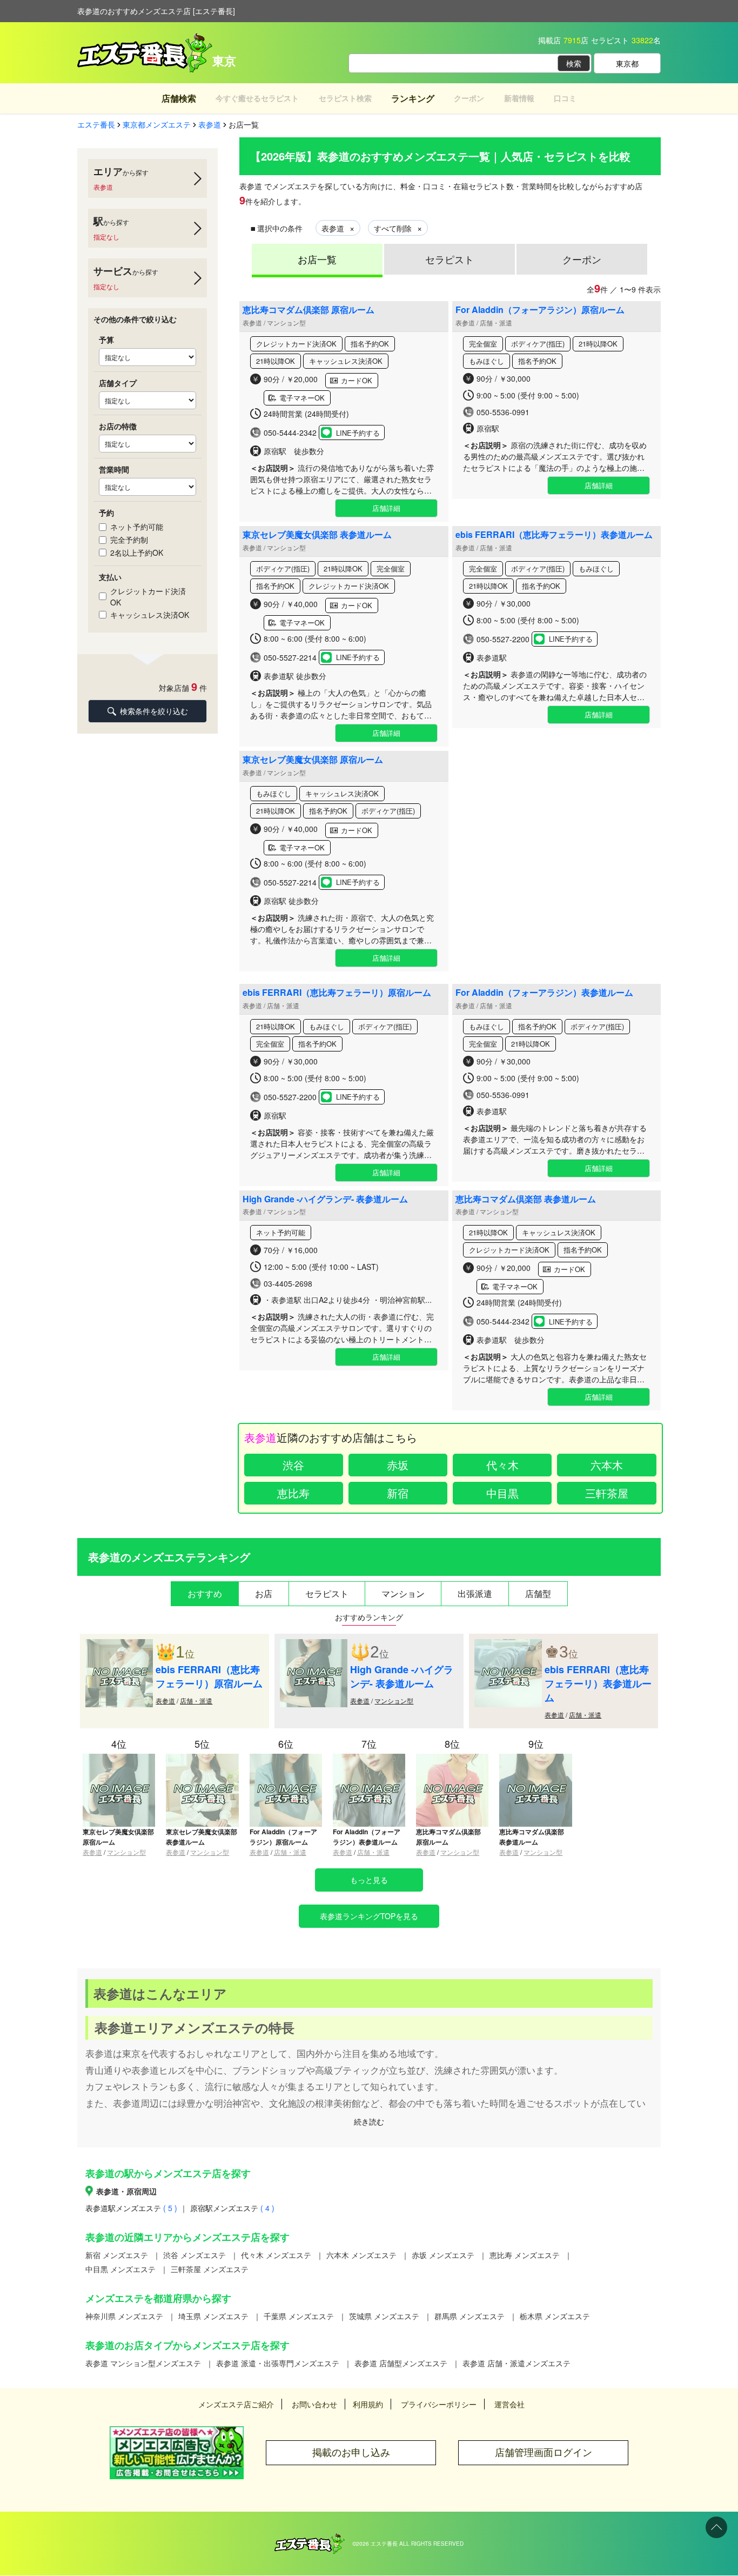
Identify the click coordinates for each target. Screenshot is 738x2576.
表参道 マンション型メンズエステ (143, 2363)
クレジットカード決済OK (148, 597)
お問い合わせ (314, 2404)
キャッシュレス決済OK (150, 615)
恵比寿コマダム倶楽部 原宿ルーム (308, 309)
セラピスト (449, 259)
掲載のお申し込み (351, 2452)
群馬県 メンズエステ (469, 2316)
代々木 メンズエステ (276, 2255)
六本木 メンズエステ (361, 2255)
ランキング (413, 98)
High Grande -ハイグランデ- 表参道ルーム (325, 1199)
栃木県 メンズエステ (555, 2316)
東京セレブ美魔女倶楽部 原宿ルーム (313, 759)
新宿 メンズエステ (117, 2255)
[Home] (310, 2539)
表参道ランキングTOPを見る (369, 1916)
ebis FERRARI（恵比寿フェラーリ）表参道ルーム (554, 534)
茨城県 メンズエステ (384, 2316)
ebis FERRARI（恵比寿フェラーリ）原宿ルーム (337, 992)
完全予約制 (129, 540)
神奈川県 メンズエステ (124, 2316)
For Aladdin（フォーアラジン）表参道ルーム (544, 992)
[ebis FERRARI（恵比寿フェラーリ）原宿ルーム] (119, 1645)
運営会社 (509, 2404)
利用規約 (368, 2404)
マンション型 (394, 1700)
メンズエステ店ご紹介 (236, 2404)
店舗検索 (179, 98)
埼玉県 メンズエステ (213, 2316)
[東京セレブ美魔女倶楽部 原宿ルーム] (119, 1758)
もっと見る (369, 1880)
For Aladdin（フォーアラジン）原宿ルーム (540, 309)
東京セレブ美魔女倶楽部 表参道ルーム (317, 534)
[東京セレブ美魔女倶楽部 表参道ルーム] (202, 1758)
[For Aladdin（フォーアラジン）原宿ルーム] (286, 1758)
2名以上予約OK (137, 553)
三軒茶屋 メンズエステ (210, 2269)
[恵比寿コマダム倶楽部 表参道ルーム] (535, 1758)
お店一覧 (317, 259)
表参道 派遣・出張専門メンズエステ (278, 2363)
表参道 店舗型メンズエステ (401, 2363)
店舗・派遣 (196, 1700)
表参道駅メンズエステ (131, 2208)
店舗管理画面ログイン (544, 2452)
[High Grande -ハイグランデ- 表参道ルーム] (314, 1645)
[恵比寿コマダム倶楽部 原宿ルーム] (452, 1758)
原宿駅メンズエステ (232, 2208)
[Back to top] (716, 2527)
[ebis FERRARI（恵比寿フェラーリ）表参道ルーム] (508, 1645)
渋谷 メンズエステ (194, 2255)
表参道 (165, 1700)
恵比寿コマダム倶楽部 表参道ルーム (526, 1199)
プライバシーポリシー (439, 2404)
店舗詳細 (386, 508)
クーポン (582, 259)
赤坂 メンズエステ (443, 2255)
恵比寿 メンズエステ (525, 2255)
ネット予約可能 (137, 527)
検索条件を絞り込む (154, 711)
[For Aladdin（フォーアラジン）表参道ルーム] (369, 1758)
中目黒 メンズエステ (120, 2269)
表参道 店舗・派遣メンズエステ (516, 2363)
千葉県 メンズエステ (299, 2316)
